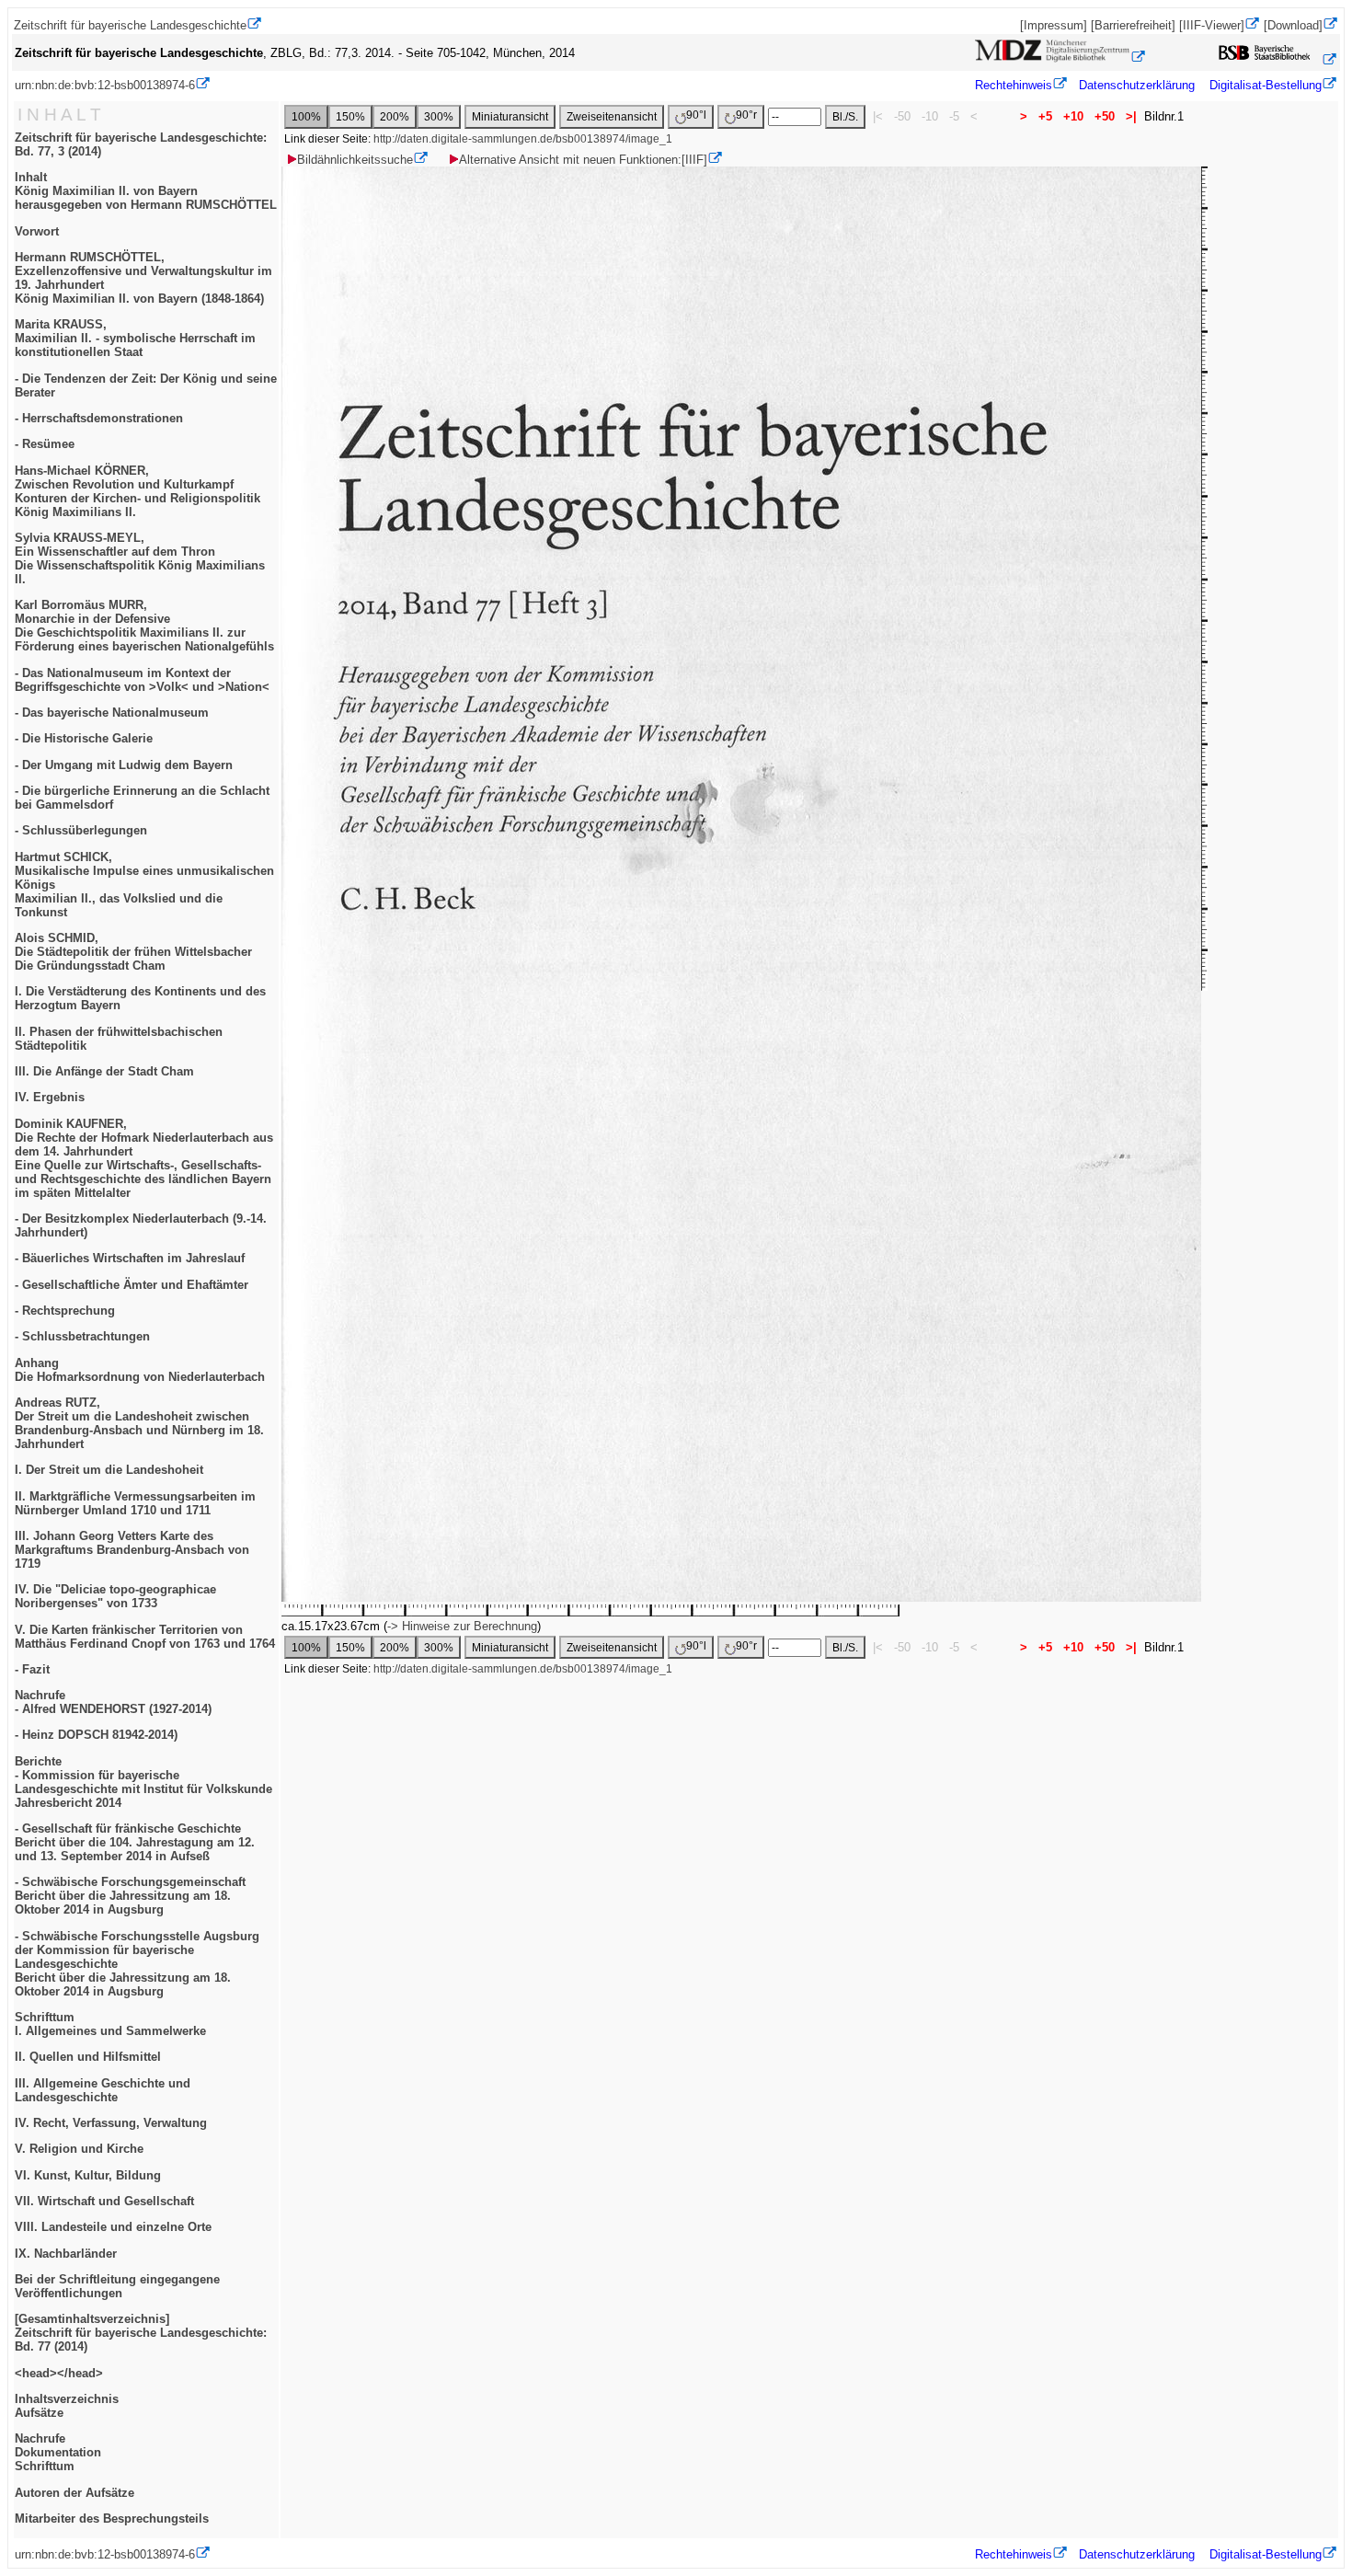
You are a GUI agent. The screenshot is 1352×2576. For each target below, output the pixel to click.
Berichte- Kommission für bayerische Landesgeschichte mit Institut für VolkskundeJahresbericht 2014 (143, 1782)
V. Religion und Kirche (79, 2149)
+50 (1105, 116)
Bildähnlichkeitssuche (355, 160)
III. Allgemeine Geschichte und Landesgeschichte (103, 2090)
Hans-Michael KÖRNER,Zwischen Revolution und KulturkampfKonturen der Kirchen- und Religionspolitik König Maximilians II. (137, 491)
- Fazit (32, 1669)
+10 (1073, 116)
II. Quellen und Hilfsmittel (88, 2057)
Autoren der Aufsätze (74, 2493)
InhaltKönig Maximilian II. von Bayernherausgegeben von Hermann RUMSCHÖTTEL (146, 191)
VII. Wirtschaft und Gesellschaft (104, 2201)
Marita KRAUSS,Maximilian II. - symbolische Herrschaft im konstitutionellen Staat (135, 338)
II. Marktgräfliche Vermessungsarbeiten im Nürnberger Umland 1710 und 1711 (135, 1503)
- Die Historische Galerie (84, 738)
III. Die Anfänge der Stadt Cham (104, 1071)
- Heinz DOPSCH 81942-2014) (96, 1735)
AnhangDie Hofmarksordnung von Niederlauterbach (140, 1370)
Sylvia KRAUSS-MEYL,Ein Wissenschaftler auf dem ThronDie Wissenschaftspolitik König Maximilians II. (140, 558)
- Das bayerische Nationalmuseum (112, 713)
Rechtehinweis (1014, 85)
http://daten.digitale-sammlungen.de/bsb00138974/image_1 (523, 139)
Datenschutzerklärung (1137, 85)
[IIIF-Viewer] (1212, 25)
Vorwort (37, 231)
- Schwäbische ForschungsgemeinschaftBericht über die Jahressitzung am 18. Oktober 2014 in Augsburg (130, 1896)
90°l (696, 115)
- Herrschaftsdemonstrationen (99, 418)
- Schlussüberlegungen (81, 830)
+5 (1045, 116)
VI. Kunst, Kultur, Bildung (88, 2175)
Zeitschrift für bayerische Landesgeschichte (130, 25)
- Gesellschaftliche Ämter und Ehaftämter (132, 1285)
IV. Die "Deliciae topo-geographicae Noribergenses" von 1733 (115, 1596)
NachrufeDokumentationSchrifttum (58, 2452)
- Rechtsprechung (65, 1311)
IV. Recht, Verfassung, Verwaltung (111, 2123)
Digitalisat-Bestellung (1266, 85)
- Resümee (45, 444)
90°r (746, 115)
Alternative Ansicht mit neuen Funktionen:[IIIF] (583, 160)
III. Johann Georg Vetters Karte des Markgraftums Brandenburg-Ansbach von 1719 (132, 1550)
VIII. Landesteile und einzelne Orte (113, 2227)
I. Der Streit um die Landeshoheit (109, 1470)
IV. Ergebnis (50, 1097)
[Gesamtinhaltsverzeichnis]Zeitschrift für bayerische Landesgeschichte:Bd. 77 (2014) (141, 2333)
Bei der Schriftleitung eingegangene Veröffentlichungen (117, 2286)
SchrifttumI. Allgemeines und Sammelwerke (110, 2024)
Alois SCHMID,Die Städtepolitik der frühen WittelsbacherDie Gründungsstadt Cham (133, 952)
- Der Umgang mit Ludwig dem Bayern (124, 765)
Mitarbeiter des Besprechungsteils (112, 2518)
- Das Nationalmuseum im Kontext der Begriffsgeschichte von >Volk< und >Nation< (142, 680)
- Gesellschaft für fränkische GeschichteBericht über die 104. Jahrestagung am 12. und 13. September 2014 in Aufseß (135, 1842)
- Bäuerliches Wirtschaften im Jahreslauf (130, 1258)
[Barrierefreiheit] (1133, 25)
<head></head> (59, 2373)
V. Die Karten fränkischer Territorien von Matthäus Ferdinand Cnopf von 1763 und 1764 (145, 1637)
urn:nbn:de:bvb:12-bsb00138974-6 (105, 85)
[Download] (1293, 25)
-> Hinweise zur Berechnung (462, 1626)
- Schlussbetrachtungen (82, 1336)
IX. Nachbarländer (66, 2254)
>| (1131, 116)
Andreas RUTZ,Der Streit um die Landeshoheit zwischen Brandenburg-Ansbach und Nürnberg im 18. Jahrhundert (139, 1423)
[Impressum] (1054, 25)
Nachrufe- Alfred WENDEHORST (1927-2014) (113, 1702)
